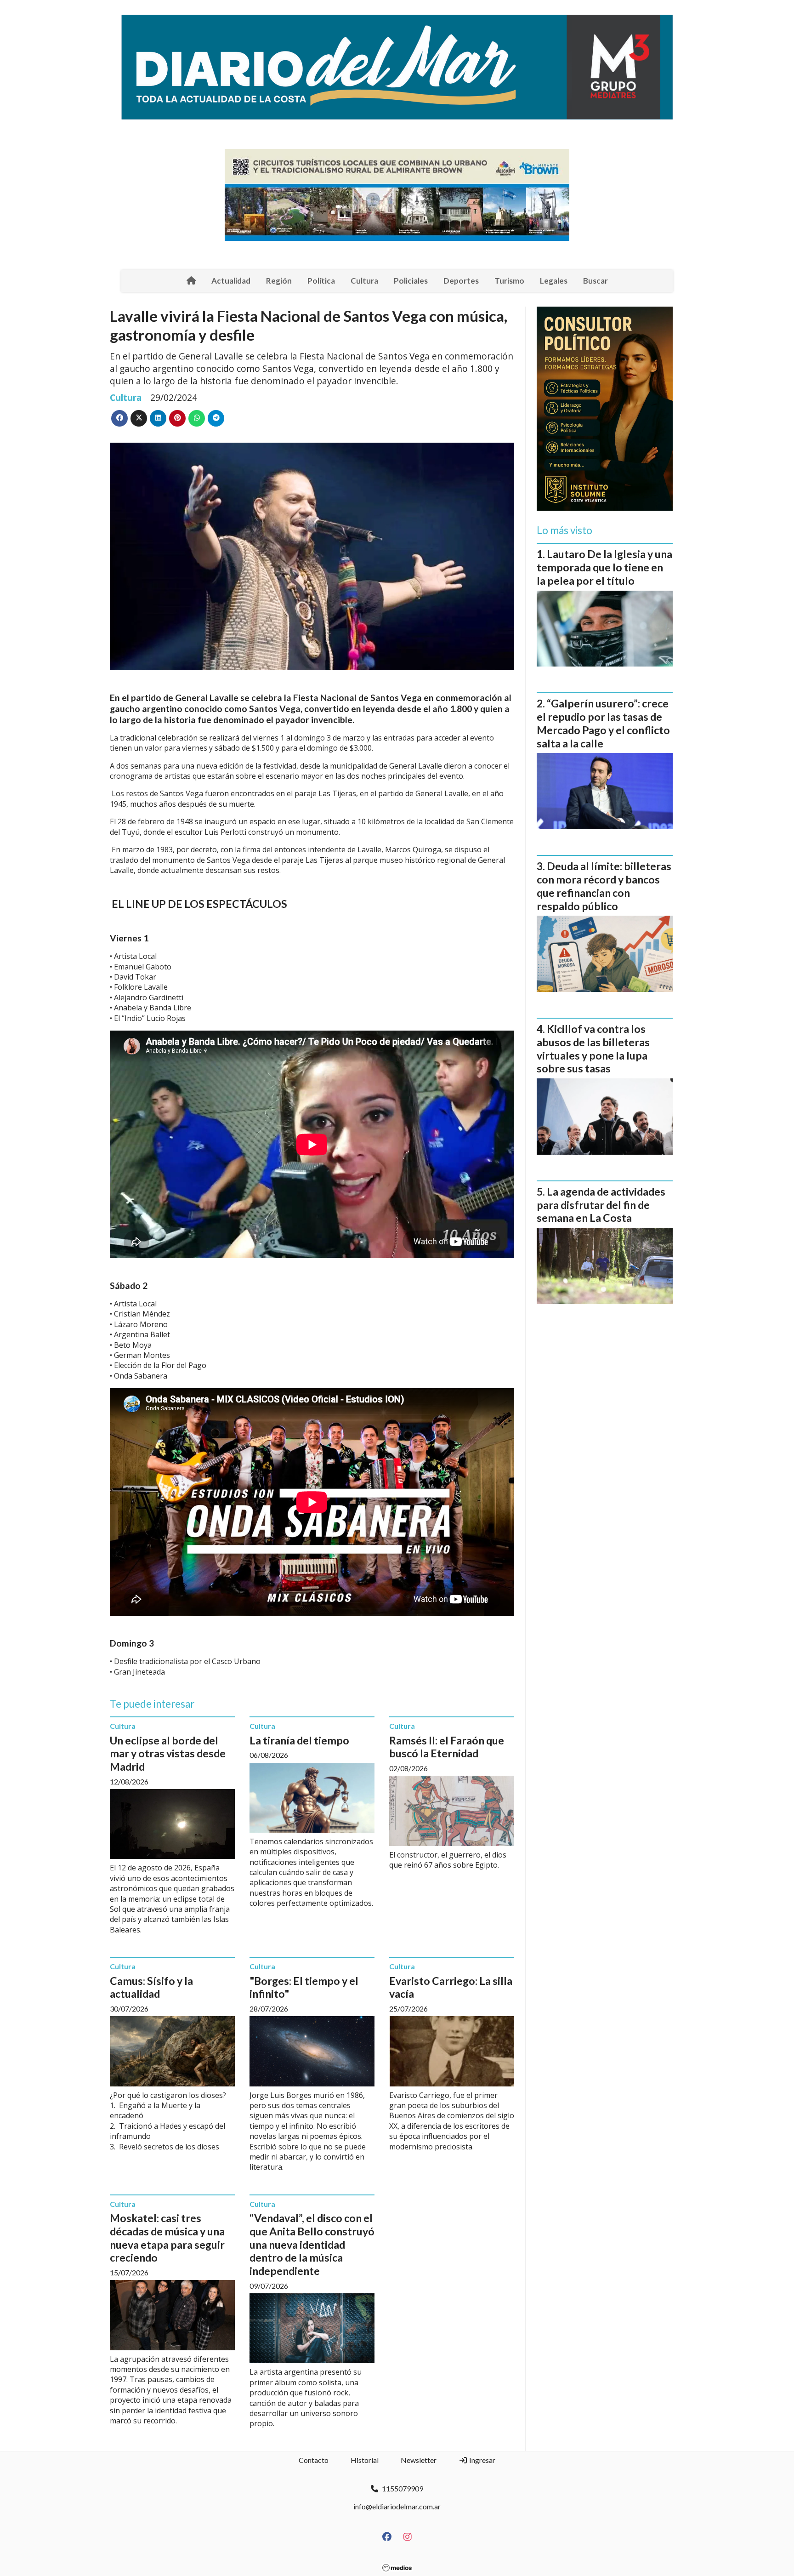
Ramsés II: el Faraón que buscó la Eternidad (447, 1747)
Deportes (461, 281)
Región (279, 281)
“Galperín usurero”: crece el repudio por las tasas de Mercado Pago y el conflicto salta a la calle (603, 723)
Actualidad (231, 281)
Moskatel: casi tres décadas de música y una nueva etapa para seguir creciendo (167, 2238)
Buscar (595, 281)
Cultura (364, 281)
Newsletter (419, 2460)
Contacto (314, 2460)
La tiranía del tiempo (299, 1740)
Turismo (509, 281)
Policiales (411, 281)
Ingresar (482, 2460)
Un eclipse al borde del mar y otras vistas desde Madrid (168, 1754)
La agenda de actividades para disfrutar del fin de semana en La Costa (601, 1205)
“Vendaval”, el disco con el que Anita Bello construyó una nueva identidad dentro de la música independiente (312, 2244)
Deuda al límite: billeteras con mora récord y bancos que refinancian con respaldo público (604, 886)
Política (321, 281)
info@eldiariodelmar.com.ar (397, 2506)
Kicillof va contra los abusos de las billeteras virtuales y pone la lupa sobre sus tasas (593, 1049)
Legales (554, 281)
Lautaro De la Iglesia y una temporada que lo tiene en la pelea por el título (604, 567)
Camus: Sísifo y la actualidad (151, 1987)
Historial (365, 2460)
